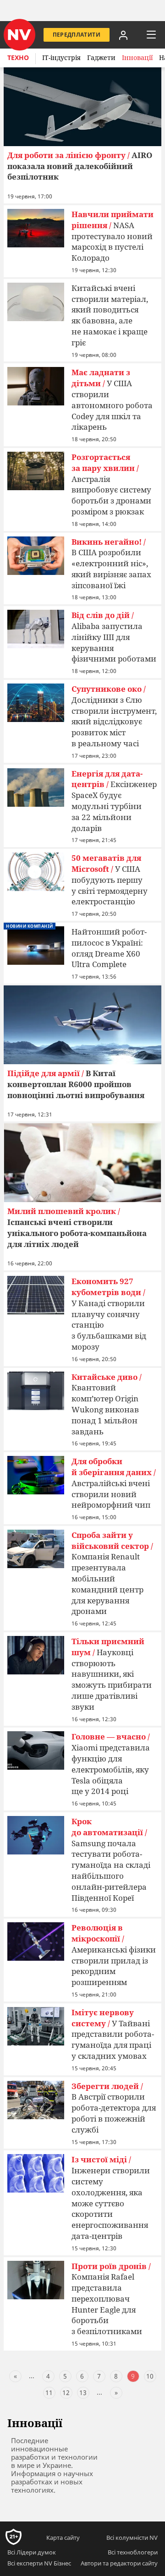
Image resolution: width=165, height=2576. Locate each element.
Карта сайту (63, 2538)
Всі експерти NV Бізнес (39, 2563)
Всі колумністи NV (132, 2538)
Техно (18, 57)
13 (83, 2393)
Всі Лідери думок (32, 2552)
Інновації (137, 57)
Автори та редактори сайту (119, 2563)
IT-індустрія (61, 57)
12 (66, 2393)
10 (150, 2376)
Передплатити (77, 35)
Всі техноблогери (133, 2552)
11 (49, 2393)
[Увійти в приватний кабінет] (123, 35)
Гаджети (101, 57)
